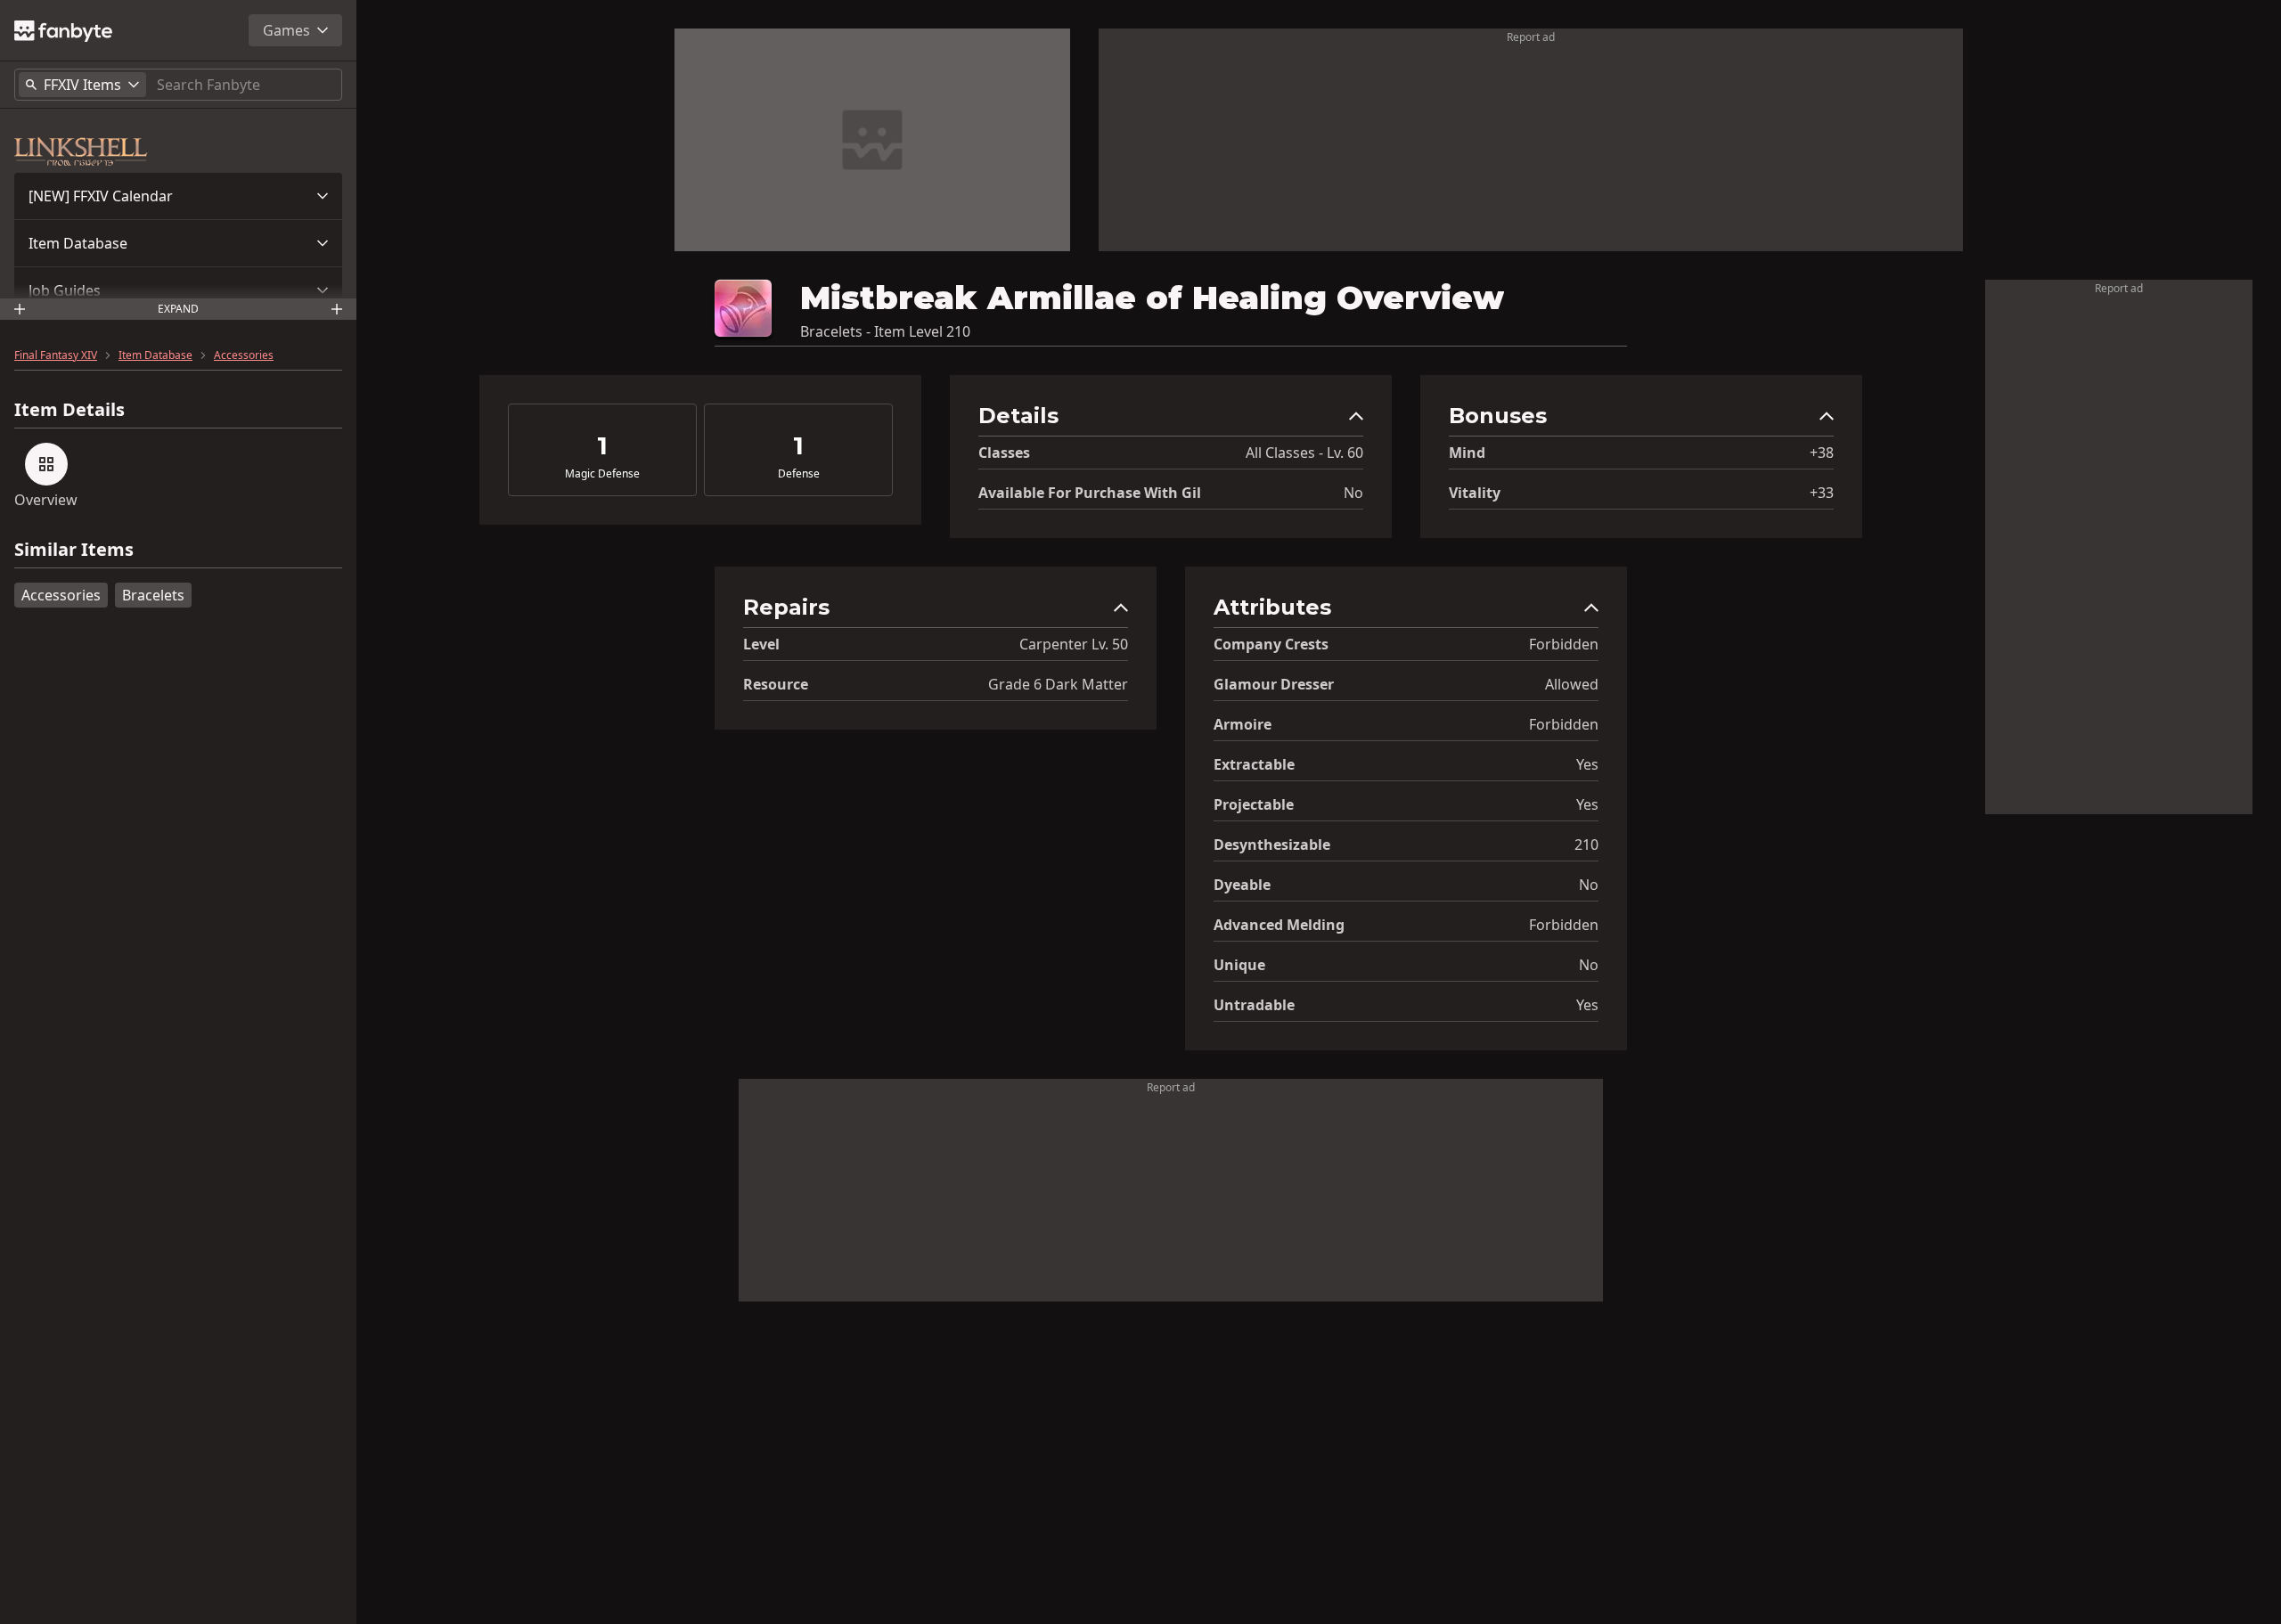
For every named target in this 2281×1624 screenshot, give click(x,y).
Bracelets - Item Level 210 (885, 331)
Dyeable (1242, 885)
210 (1586, 845)
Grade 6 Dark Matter (1058, 684)
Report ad (1531, 37)
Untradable (1254, 1005)
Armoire (1243, 724)
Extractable (1254, 764)
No (1353, 493)
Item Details (69, 410)
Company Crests (1271, 644)
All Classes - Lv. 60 (1304, 453)
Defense (799, 474)
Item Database (78, 243)
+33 (1822, 493)
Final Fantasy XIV (56, 355)
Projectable (1254, 804)
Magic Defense (602, 474)
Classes (1004, 453)
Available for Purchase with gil (1090, 493)
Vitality (1475, 493)
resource (776, 684)
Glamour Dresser (1274, 684)
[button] (178, 196)
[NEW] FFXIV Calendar (101, 196)
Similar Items (74, 550)
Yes (1587, 764)
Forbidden (1564, 644)
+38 (1822, 453)
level (761, 644)
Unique (1239, 965)
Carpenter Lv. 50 (1074, 644)
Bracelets (153, 595)
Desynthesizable (1272, 845)
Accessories (244, 355)
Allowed (1572, 684)
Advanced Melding (1279, 925)
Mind (1467, 453)
